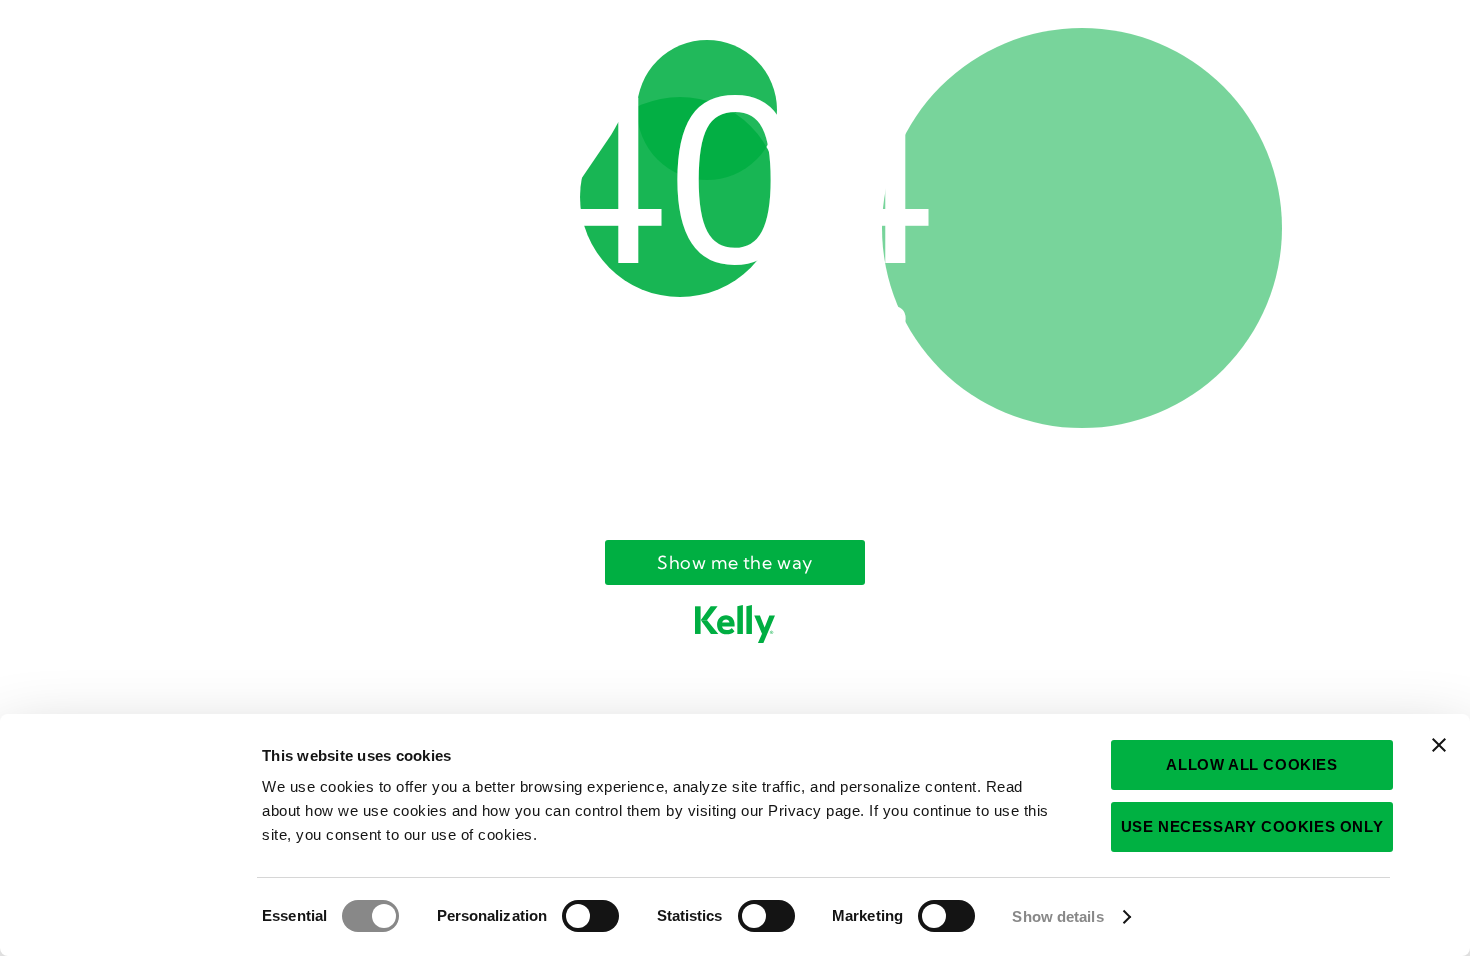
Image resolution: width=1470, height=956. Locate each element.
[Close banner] (1439, 745)
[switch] (590, 916)
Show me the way (735, 562)
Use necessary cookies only (1252, 826)
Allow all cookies (1251, 764)
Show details (1057, 916)
